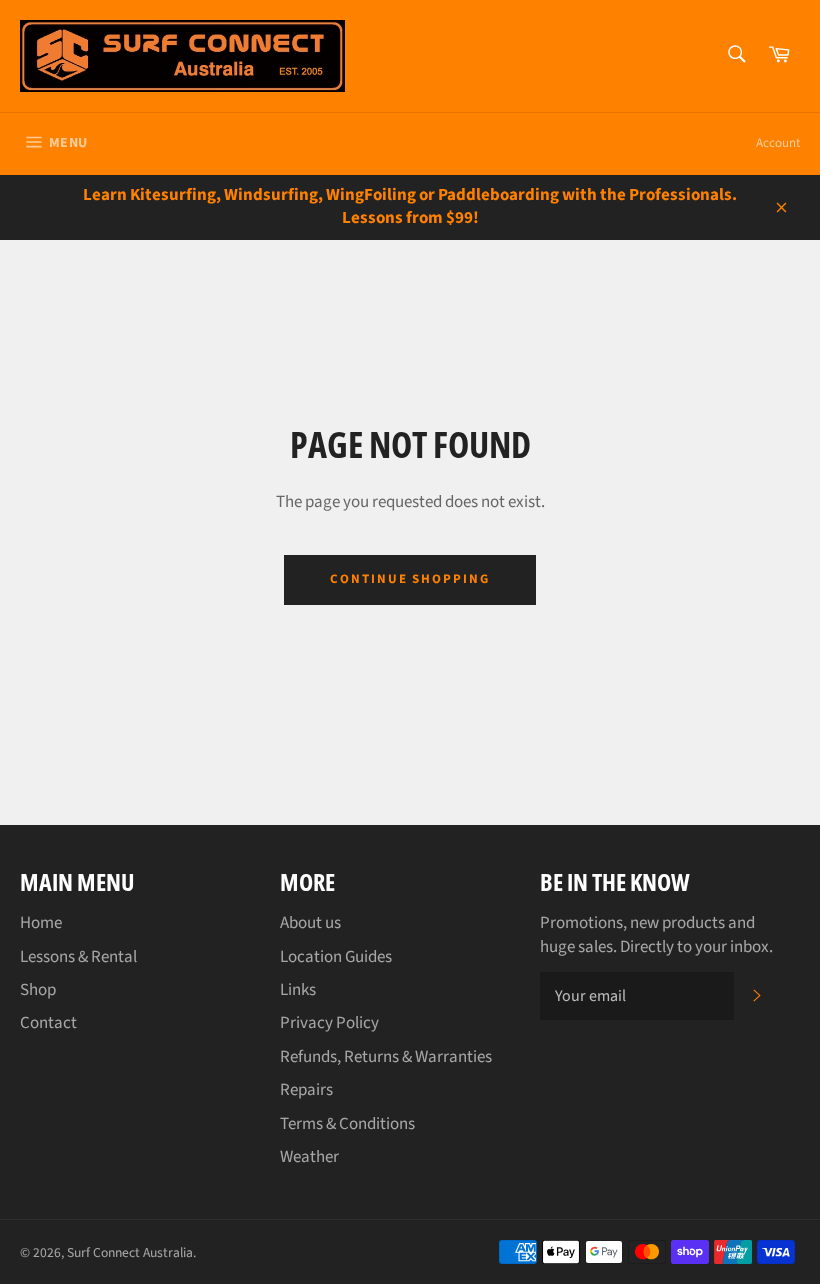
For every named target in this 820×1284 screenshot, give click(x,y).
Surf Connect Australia (130, 1252)
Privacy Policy (329, 1023)
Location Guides (336, 957)
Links (298, 990)
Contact (48, 1023)
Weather (309, 1157)
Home (41, 923)
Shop (38, 990)
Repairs (306, 1090)
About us (310, 923)
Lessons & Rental (78, 957)
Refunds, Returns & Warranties (386, 1057)
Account (778, 143)
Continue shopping (410, 579)
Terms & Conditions (347, 1124)
